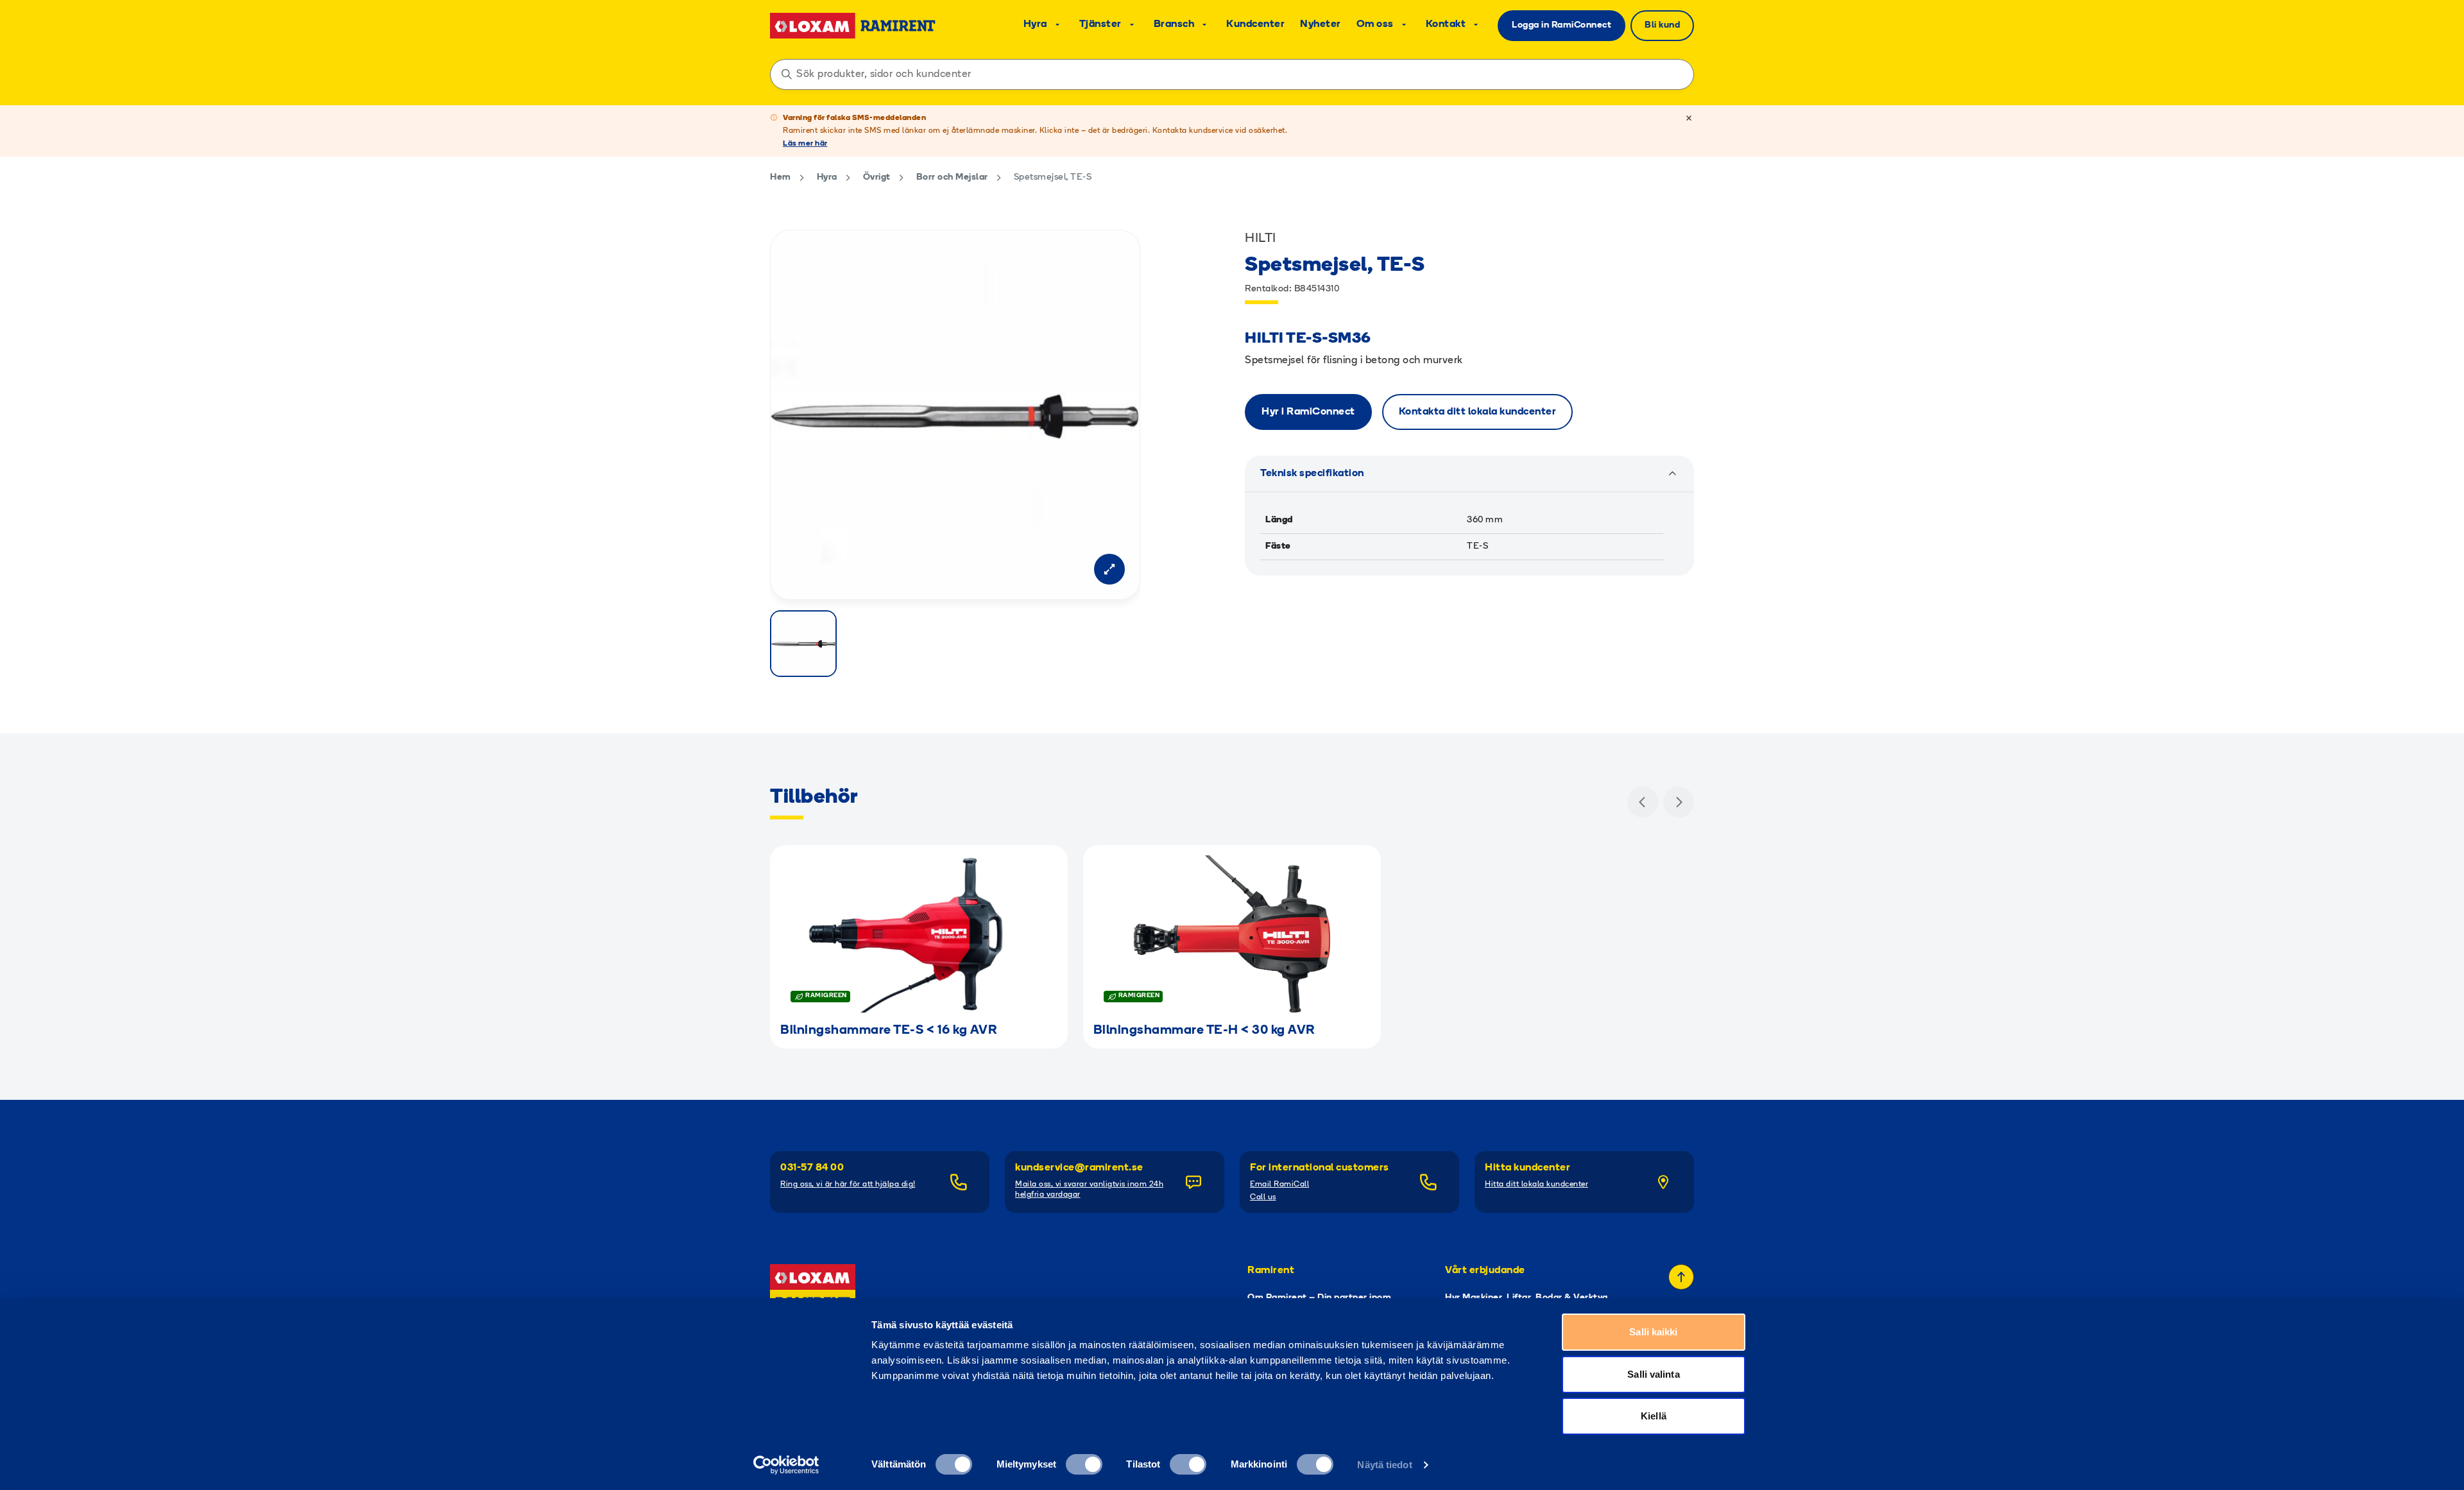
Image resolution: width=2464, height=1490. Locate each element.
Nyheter (1321, 24)
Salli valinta (1653, 1374)
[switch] (1084, 1464)
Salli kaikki (1653, 1332)
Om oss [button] (1375, 24)
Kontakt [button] (1446, 24)
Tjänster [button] (1100, 24)
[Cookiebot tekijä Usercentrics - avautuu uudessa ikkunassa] (786, 1465)
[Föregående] (1643, 802)
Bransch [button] (1174, 24)
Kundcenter (1255, 24)
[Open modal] (1109, 569)
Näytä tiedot (1384, 1465)
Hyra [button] (1035, 24)
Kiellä (1654, 1416)
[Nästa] (1679, 802)
